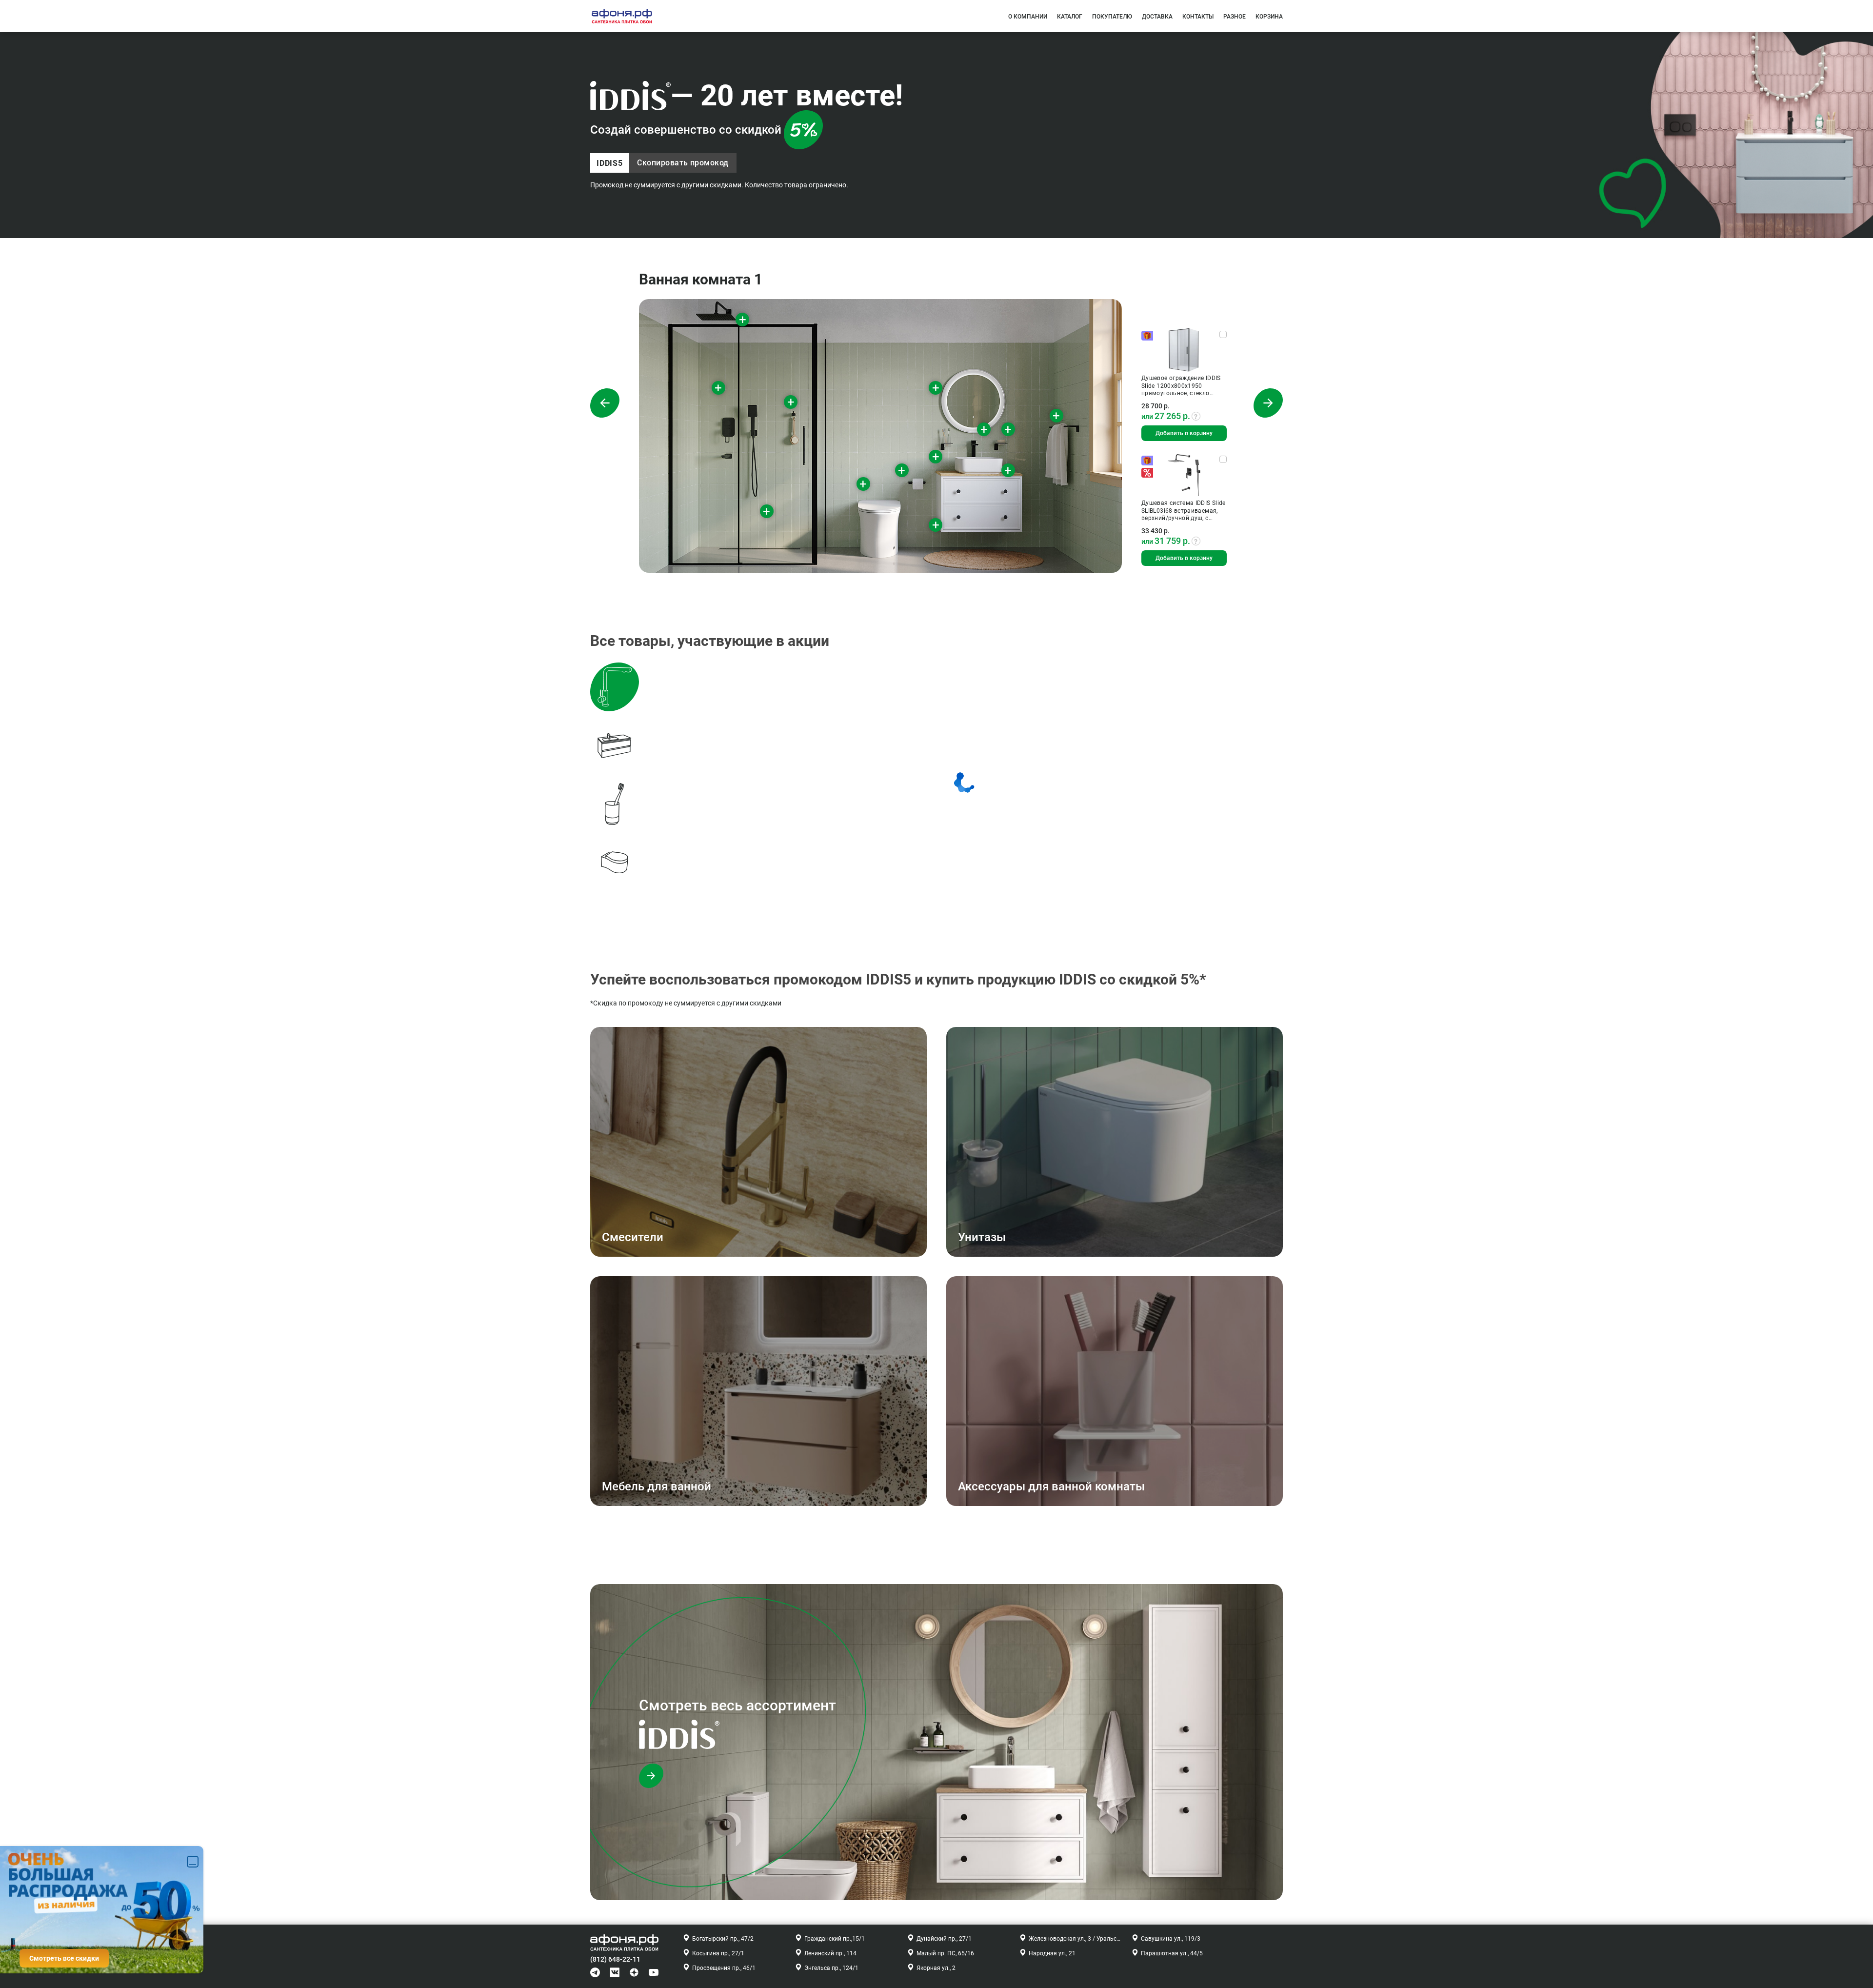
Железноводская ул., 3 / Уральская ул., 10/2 (1075, 1939)
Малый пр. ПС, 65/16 (945, 1953)
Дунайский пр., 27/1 (944, 1939)
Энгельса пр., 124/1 (831, 1968)
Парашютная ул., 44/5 (1172, 1953)
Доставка (1157, 17)
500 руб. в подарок (1155, 336)
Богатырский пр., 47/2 (723, 1939)
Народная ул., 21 (1052, 1953)
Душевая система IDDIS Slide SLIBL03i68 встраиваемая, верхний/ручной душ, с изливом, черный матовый (1184, 511)
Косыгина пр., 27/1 (718, 1953)
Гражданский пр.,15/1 (835, 1939)
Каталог (1070, 17)
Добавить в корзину (1184, 433)
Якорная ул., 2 (936, 1968)
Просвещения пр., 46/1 (724, 1968)
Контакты (1198, 17)
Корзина (1269, 17)
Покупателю (1112, 17)
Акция (1155, 473)
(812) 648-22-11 (615, 1959)
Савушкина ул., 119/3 (1171, 1939)
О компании (1028, 17)
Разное (1235, 17)
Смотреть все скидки (64, 1958)
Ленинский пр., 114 (830, 1953)
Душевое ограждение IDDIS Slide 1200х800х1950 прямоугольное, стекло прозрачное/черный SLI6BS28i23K (1181, 386)
